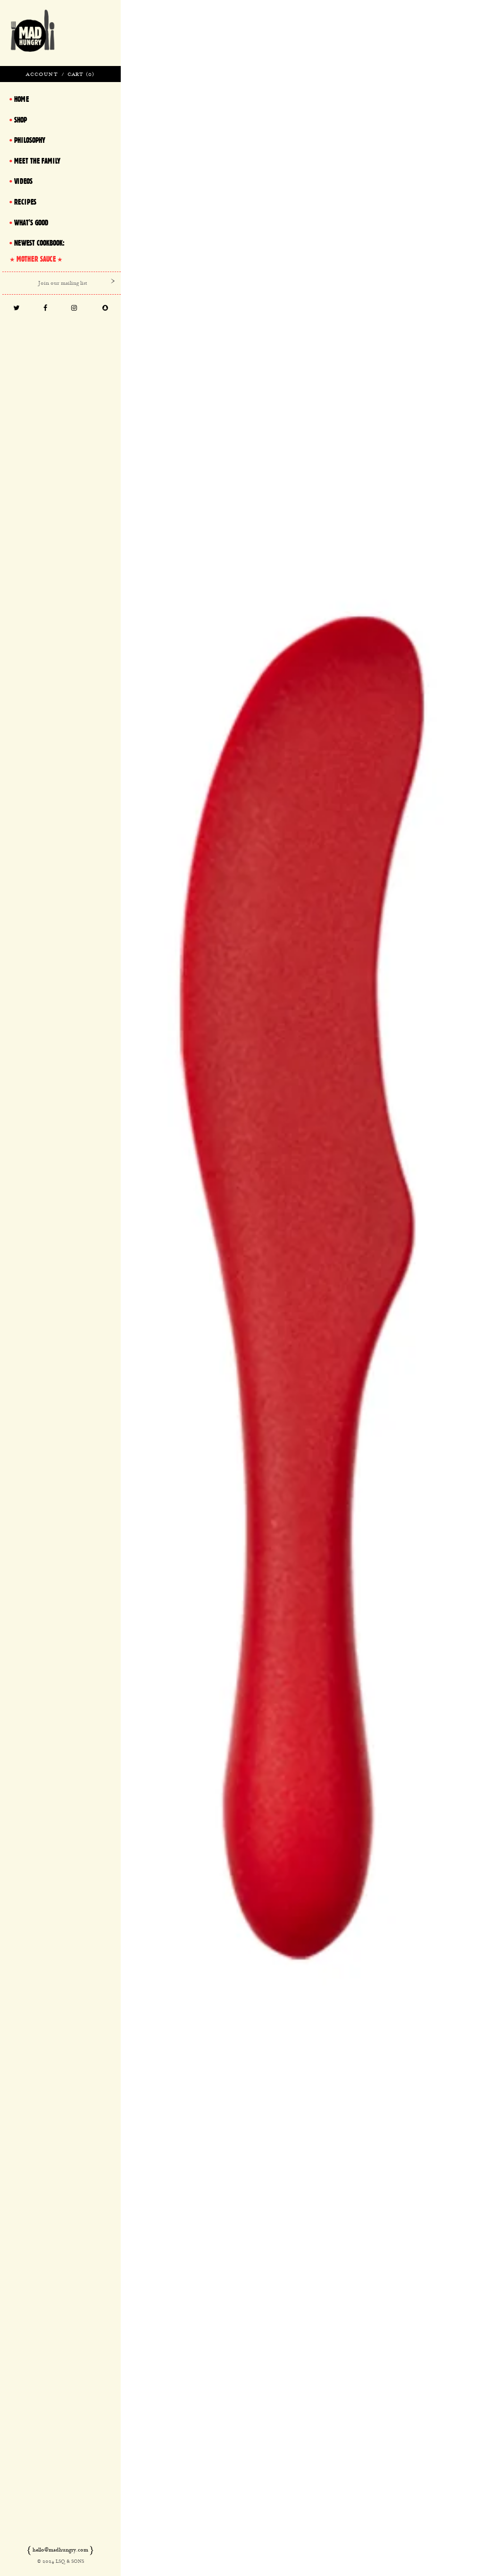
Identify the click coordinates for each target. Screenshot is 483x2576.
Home (21, 99)
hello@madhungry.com (60, 2550)
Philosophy (30, 140)
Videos (23, 181)
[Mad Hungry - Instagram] (74, 309)
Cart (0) (81, 74)
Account (42, 74)
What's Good (31, 223)
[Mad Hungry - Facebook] (45, 309)
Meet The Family (37, 161)
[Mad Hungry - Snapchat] (105, 309)
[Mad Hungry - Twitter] (16, 309)
